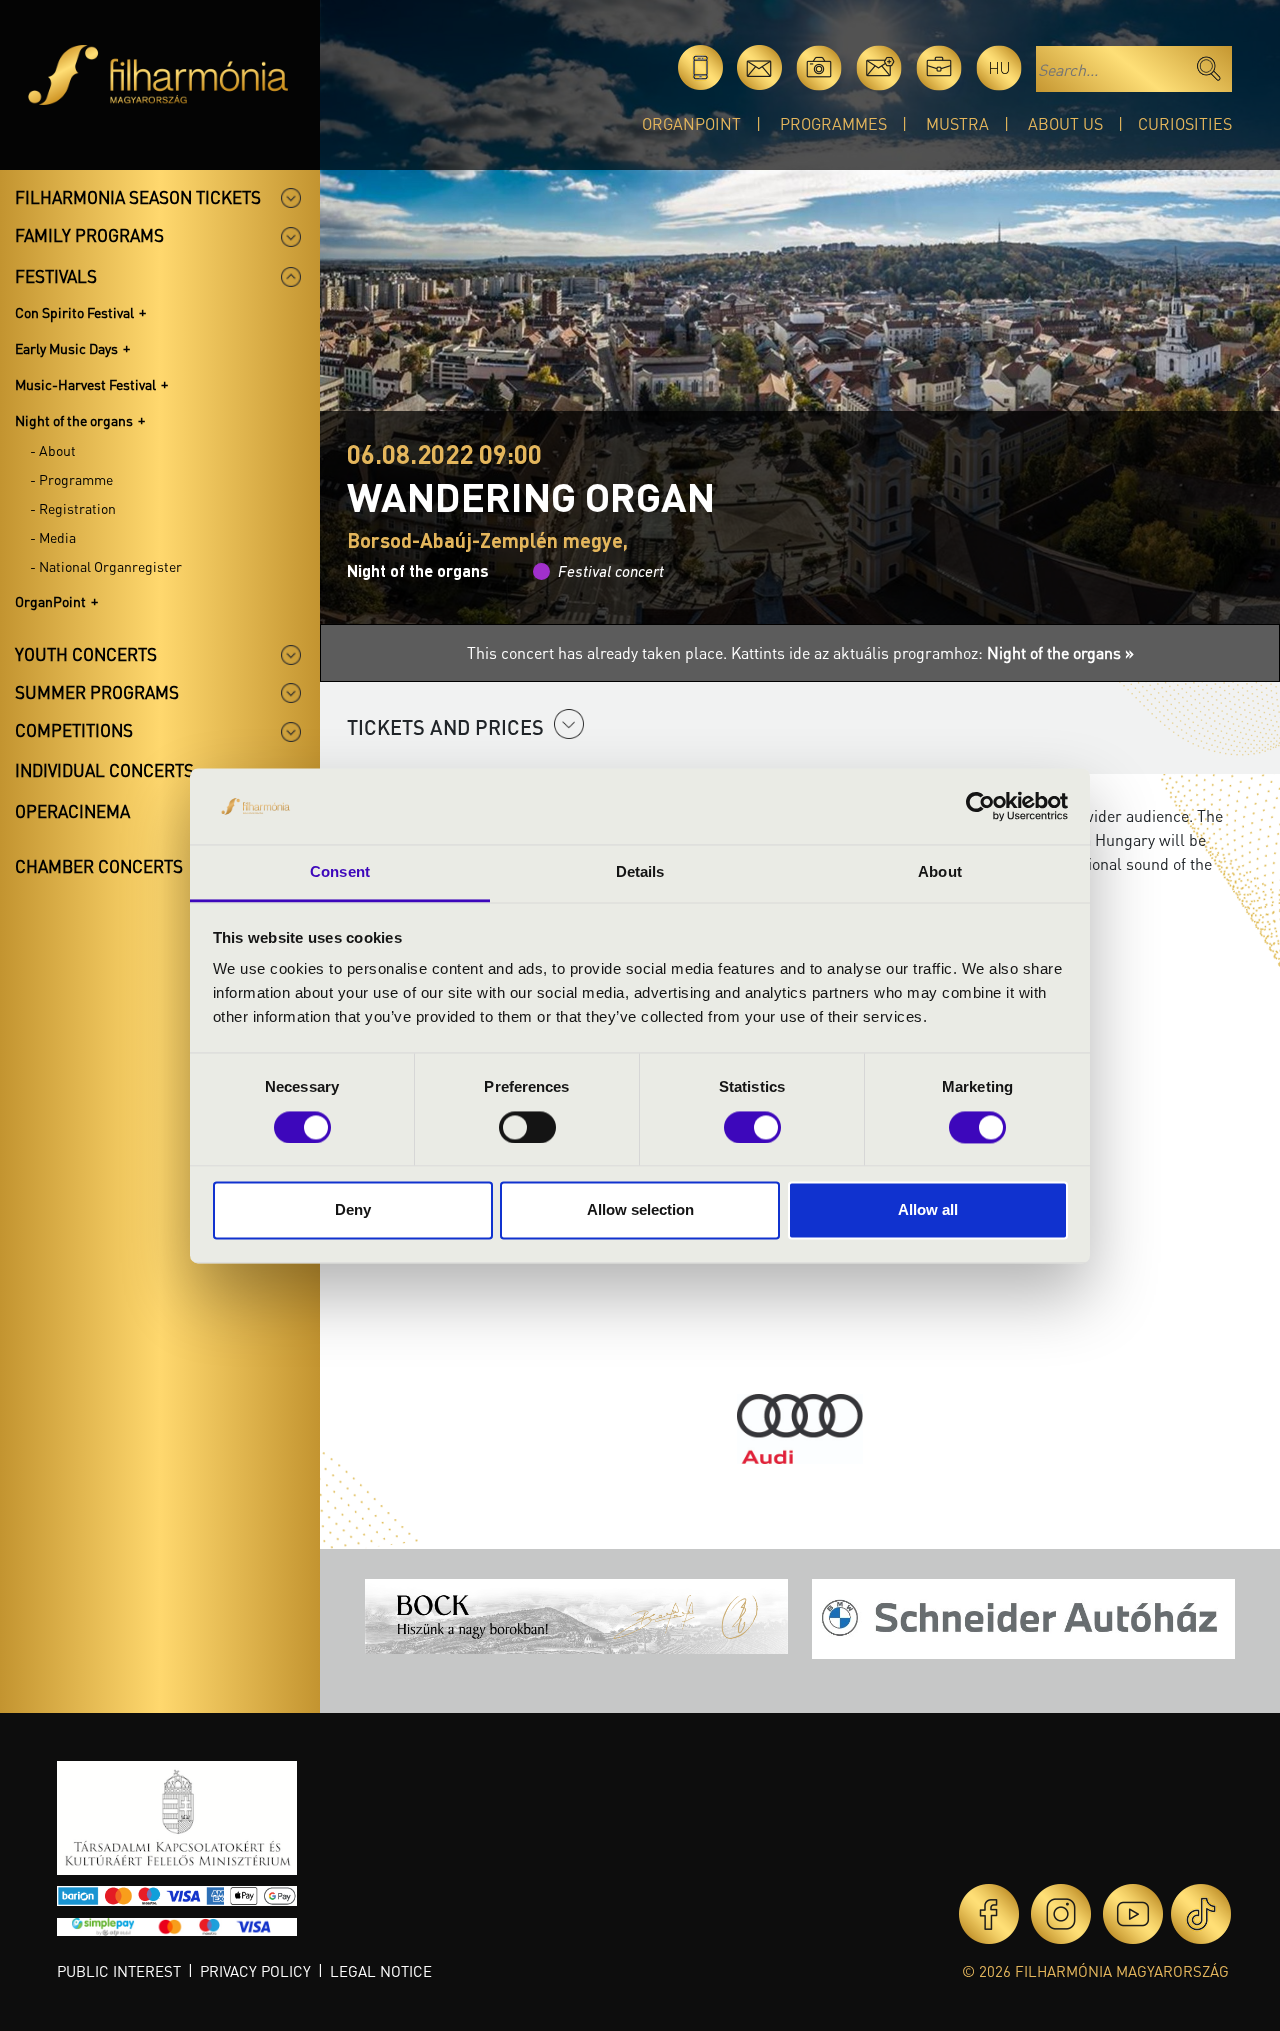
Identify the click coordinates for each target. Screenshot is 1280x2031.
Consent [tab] (340, 872)
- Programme (71, 479)
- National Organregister (106, 566)
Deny (353, 1210)
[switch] (527, 1127)
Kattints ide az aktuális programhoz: (932, 652)
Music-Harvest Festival (85, 384)
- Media (53, 537)
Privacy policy (255, 1971)
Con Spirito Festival (74, 312)
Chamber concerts (99, 866)
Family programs (89, 235)
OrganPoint (691, 123)
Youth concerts (86, 654)
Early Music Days (66, 348)
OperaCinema (72, 811)
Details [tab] (640, 872)
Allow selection (640, 1210)
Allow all (928, 1210)
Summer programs (97, 692)
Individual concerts (104, 770)
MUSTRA (957, 123)
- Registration (73, 508)
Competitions (74, 730)
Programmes (833, 123)
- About (53, 450)
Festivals (56, 276)
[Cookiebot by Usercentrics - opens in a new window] (980, 806)
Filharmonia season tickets (138, 197)
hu (999, 67)
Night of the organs (74, 420)
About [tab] (940, 872)
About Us (1065, 123)
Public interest (119, 1971)
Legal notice (381, 1971)
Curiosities (1185, 123)
